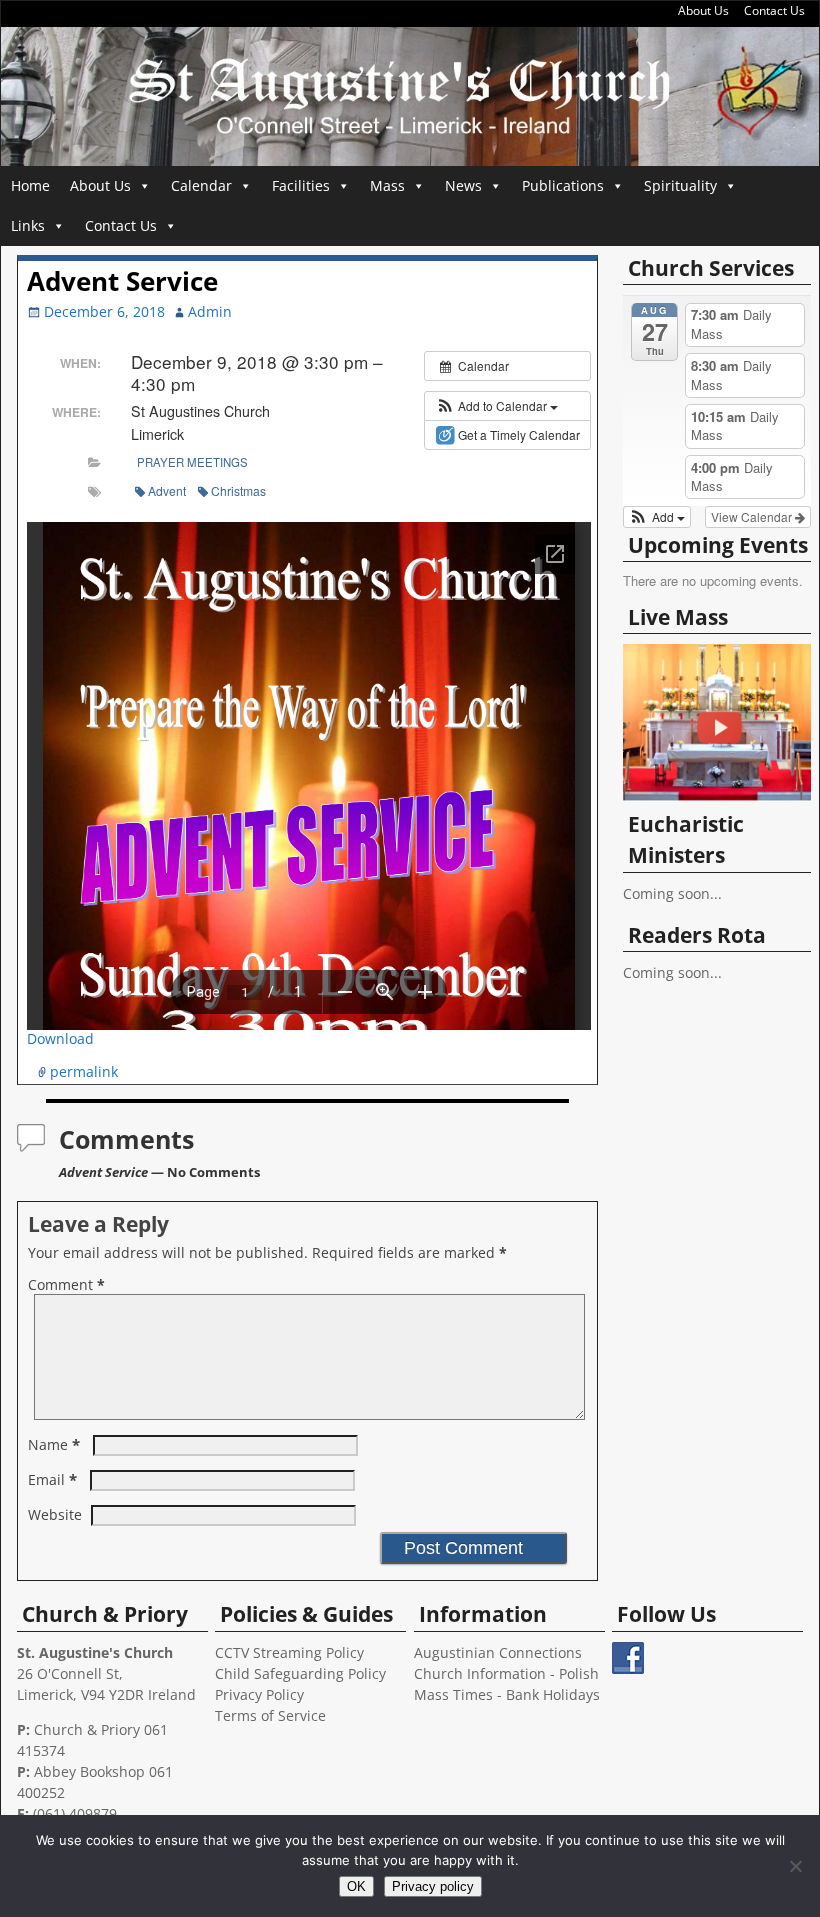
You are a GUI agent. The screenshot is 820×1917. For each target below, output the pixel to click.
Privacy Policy (259, 1694)
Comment (66, 1284)
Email (52, 1479)
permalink (84, 1071)
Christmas (238, 490)
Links (28, 225)
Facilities (301, 185)
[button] (496, 406)
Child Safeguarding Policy (300, 1673)
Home (30, 185)
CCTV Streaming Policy (289, 1652)
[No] (795, 1866)
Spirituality (680, 185)
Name (54, 1444)
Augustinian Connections (498, 1652)
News (463, 185)
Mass (387, 185)
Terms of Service (270, 1715)
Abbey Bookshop (89, 1771)
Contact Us (774, 10)
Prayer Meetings (192, 462)
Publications (563, 185)
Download (60, 1038)
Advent (167, 490)
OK (356, 1886)
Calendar (201, 185)
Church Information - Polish (506, 1673)
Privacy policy (433, 1886)
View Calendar (753, 516)
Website (55, 1514)
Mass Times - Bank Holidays (507, 1694)
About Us (703, 10)
